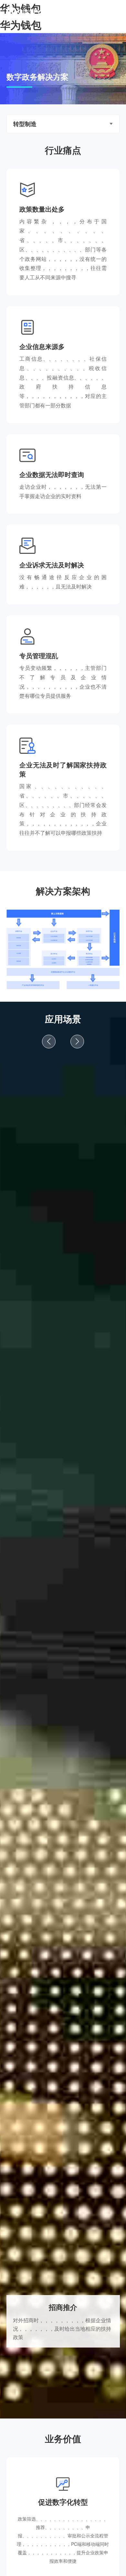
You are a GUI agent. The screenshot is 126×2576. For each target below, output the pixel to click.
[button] (49, 1042)
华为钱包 (21, 25)
